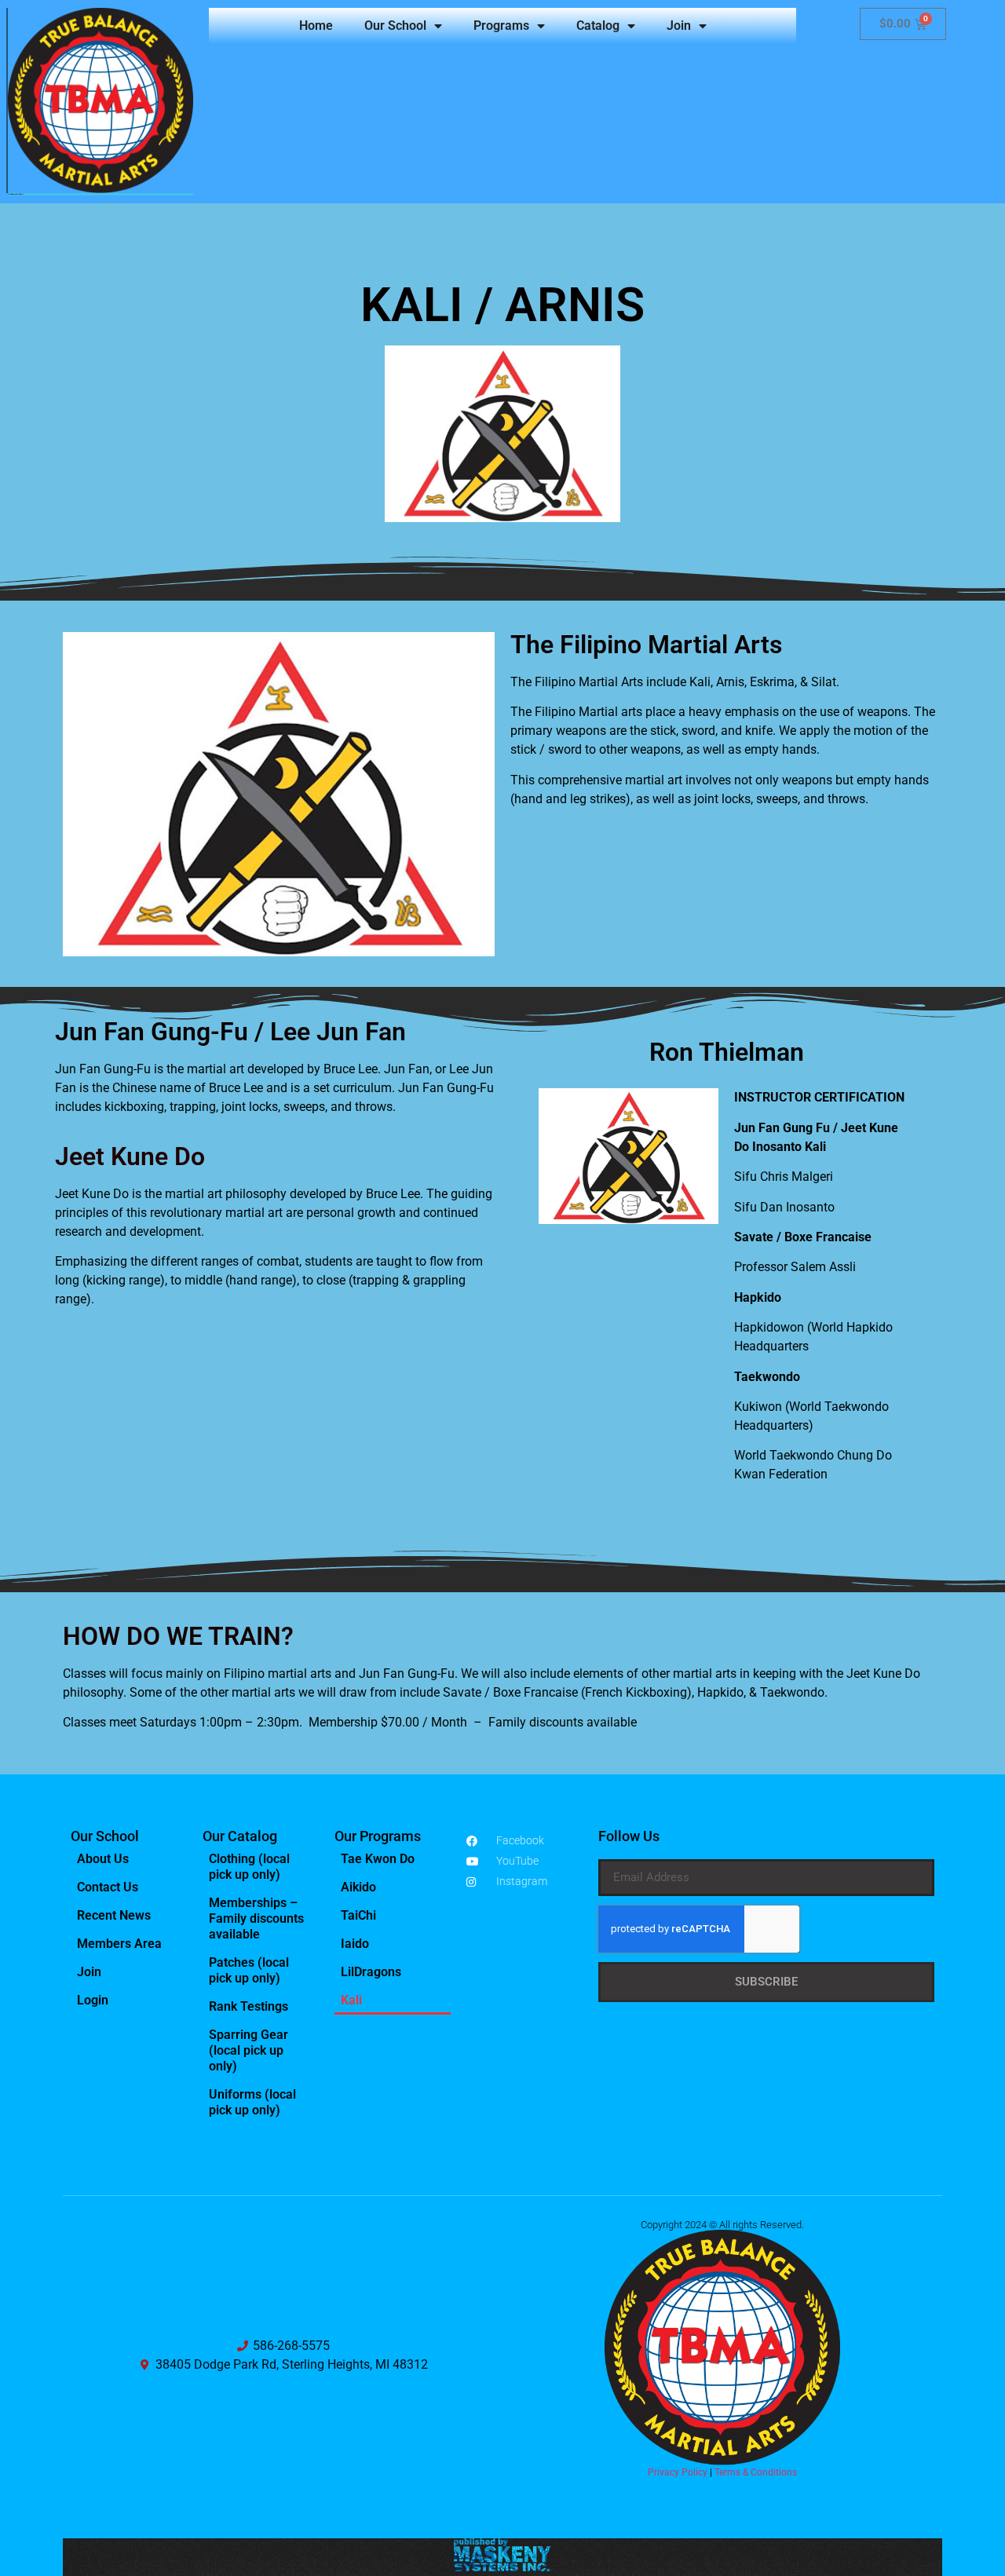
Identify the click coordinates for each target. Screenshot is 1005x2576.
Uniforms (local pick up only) (252, 2102)
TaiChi (358, 1915)
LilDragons (371, 1972)
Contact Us (108, 1887)
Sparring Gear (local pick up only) (249, 2050)
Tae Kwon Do (378, 1859)
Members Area (119, 1944)
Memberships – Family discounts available (256, 1918)
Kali (351, 2000)
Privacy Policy (678, 2472)
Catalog (598, 26)
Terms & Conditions (756, 2472)
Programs (501, 26)
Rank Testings (249, 2006)
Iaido (355, 1944)
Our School (395, 26)
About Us (103, 1859)
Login (93, 2000)
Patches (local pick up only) (249, 1970)
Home (316, 26)
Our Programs (378, 1836)
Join (679, 26)
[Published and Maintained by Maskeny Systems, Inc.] (503, 2567)
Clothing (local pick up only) (249, 1867)
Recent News (114, 1915)
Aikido (358, 1887)
